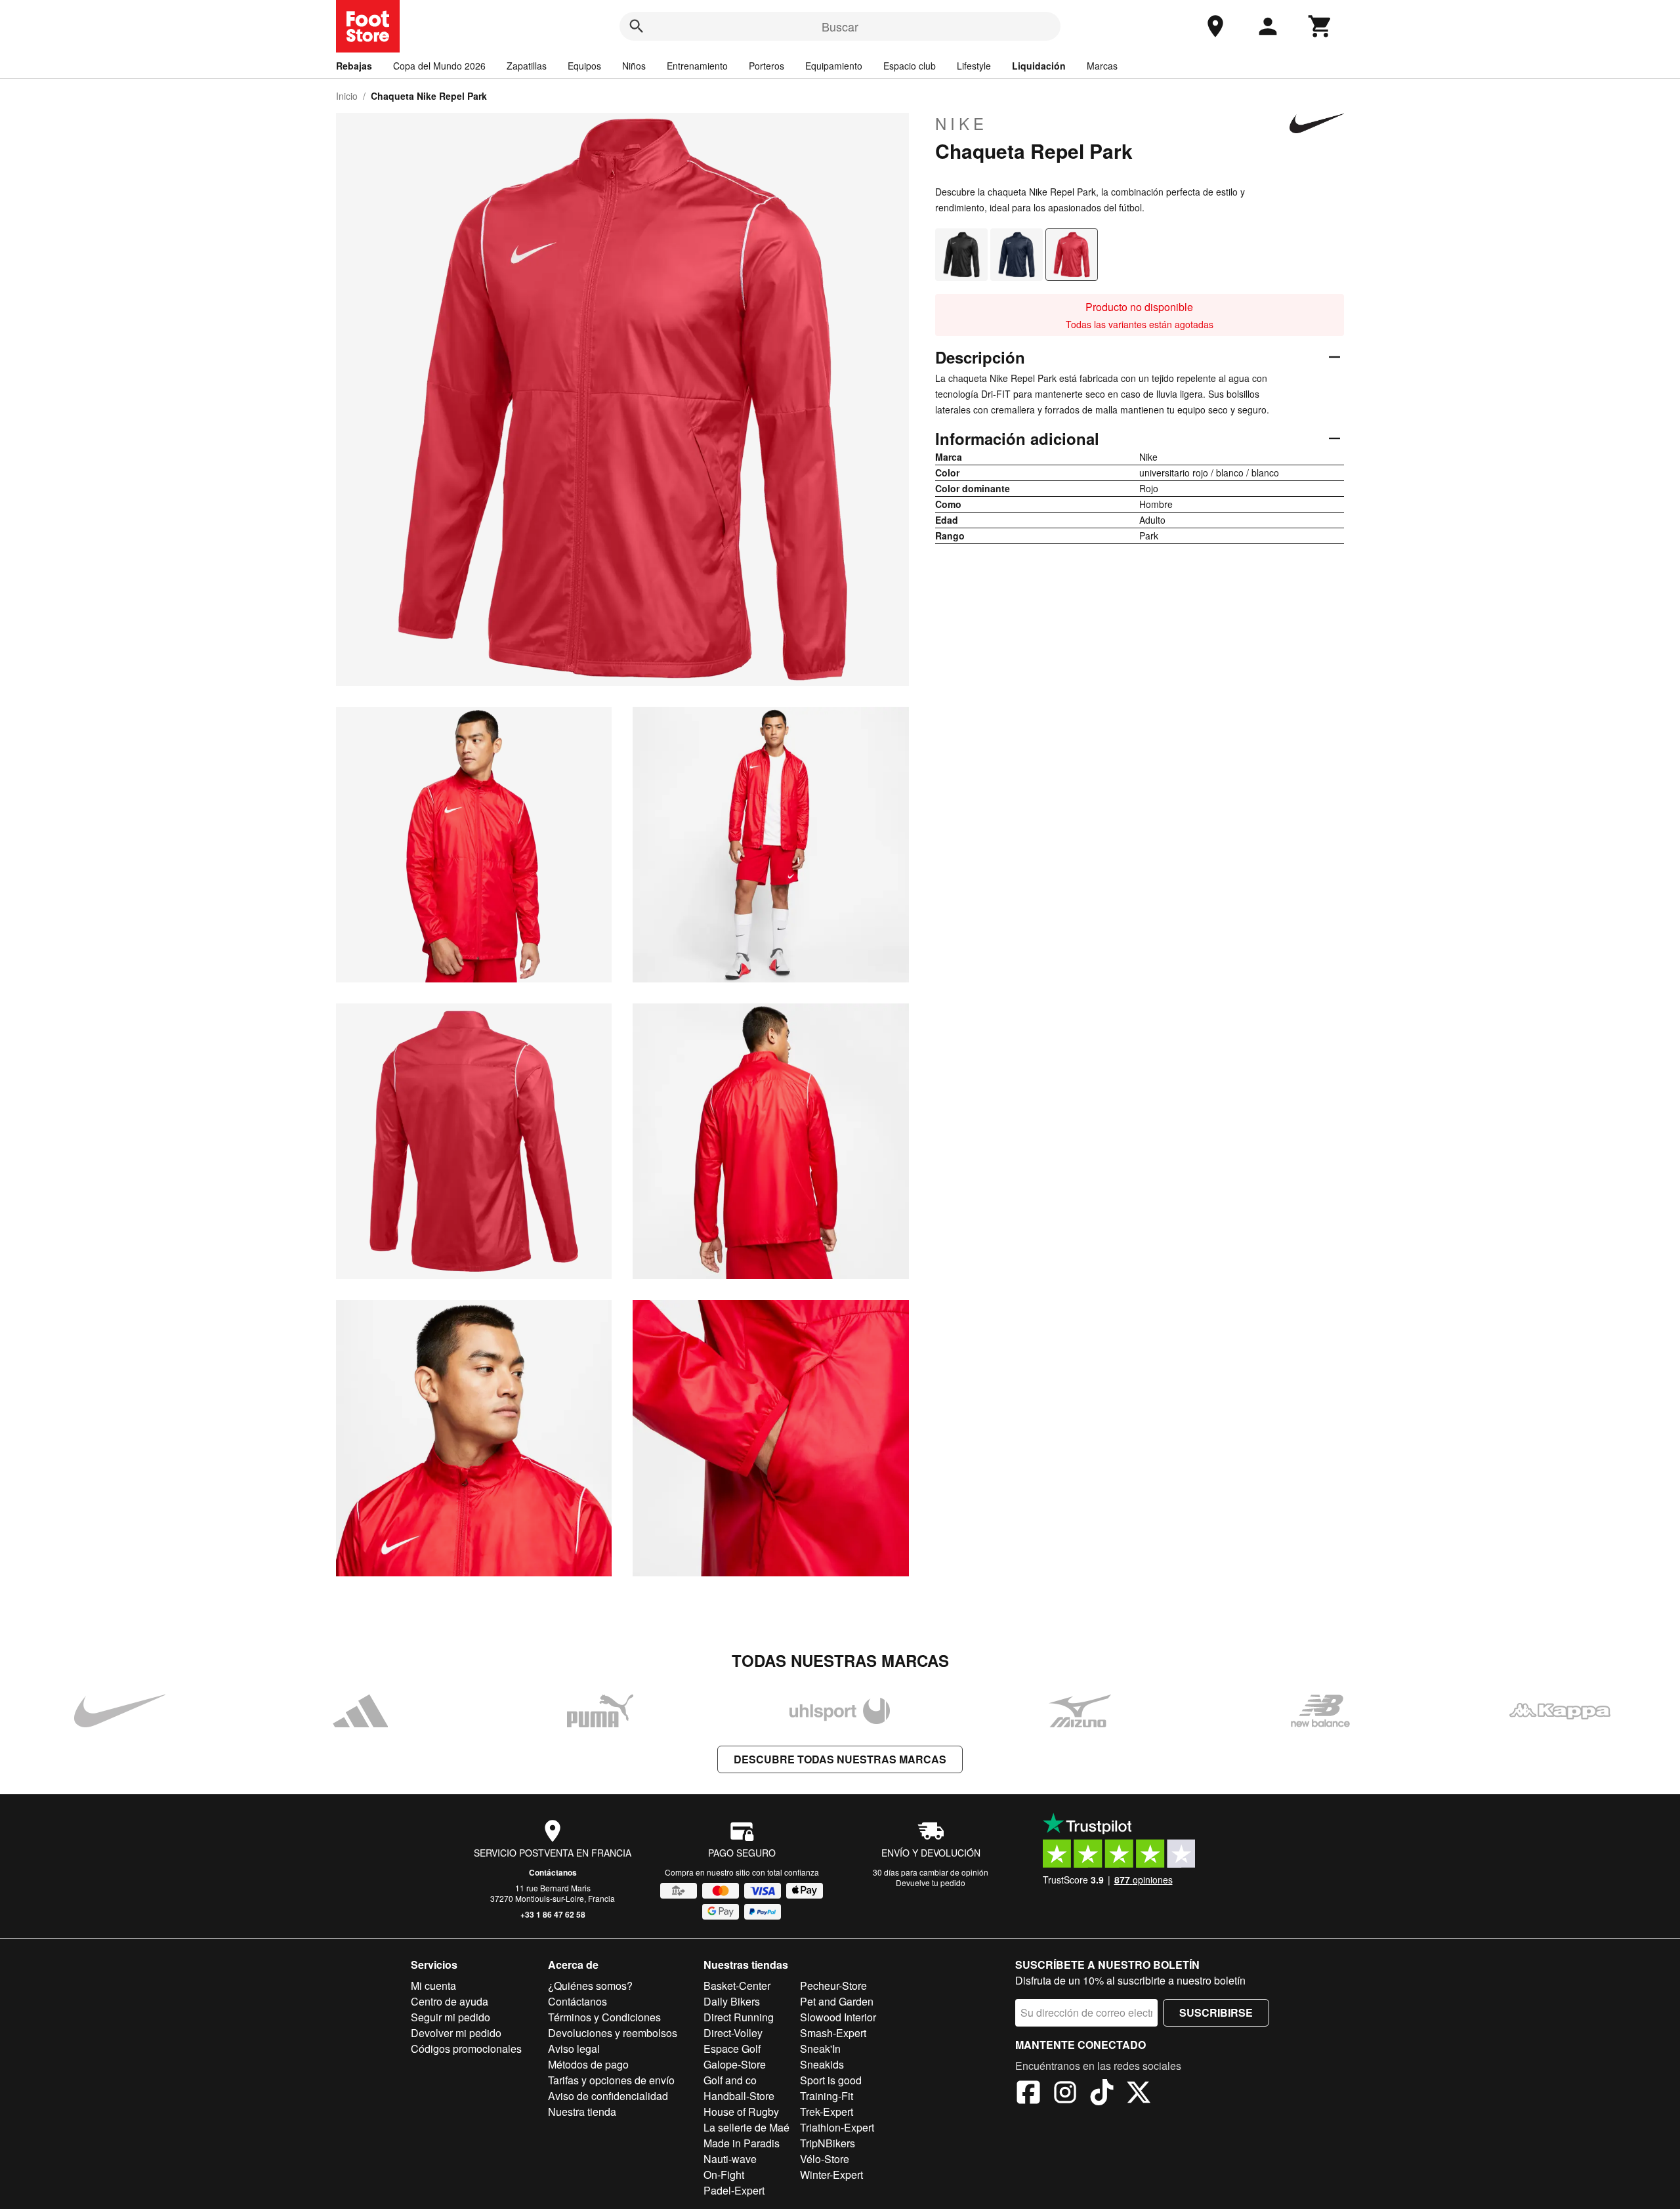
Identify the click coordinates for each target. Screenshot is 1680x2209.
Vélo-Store (825, 2159)
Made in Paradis (742, 2143)
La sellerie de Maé (746, 2127)
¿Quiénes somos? (590, 1986)
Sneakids (822, 2064)
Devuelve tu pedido (931, 1883)
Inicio (347, 96)
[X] (1139, 2094)
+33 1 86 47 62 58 (553, 1914)
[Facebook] (1028, 2094)
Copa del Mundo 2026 (439, 66)
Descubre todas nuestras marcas (840, 1759)
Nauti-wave (730, 2159)
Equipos (584, 66)
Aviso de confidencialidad (608, 2096)
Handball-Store (739, 2096)
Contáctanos (553, 1872)
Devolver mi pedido (456, 2033)
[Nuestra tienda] (1215, 26)
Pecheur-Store (833, 1986)
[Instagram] (1065, 2094)
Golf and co (730, 2080)
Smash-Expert (833, 2033)
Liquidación (1039, 66)
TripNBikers (828, 2143)
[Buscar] (637, 26)
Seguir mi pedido (451, 2017)
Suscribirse (1216, 2012)
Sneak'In (820, 2049)
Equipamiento (834, 66)
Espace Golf (732, 2049)
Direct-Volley (733, 2033)
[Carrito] (1320, 26)
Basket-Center (737, 1986)
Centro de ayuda (450, 2001)
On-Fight (724, 2175)
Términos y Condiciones (604, 2017)
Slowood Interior (838, 2017)
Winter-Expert (831, 2175)
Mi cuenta (433, 1986)
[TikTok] (1102, 2094)
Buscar (840, 26)
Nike (961, 123)
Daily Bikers (732, 2001)
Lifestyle (974, 66)
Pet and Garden (837, 2001)
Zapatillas (527, 66)
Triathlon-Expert (837, 2127)
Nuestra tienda (582, 2112)
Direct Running (739, 2017)
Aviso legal (574, 2049)
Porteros (766, 66)
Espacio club (910, 66)
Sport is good (831, 2080)
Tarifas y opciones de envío (611, 2080)
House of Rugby (741, 2112)
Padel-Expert (734, 2190)
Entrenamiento (697, 66)
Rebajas (354, 66)
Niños (634, 66)
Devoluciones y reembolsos (613, 2033)
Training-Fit (827, 2096)
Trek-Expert (827, 2112)
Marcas (1102, 66)
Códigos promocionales (466, 2049)
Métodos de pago (588, 2064)
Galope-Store (735, 2064)
